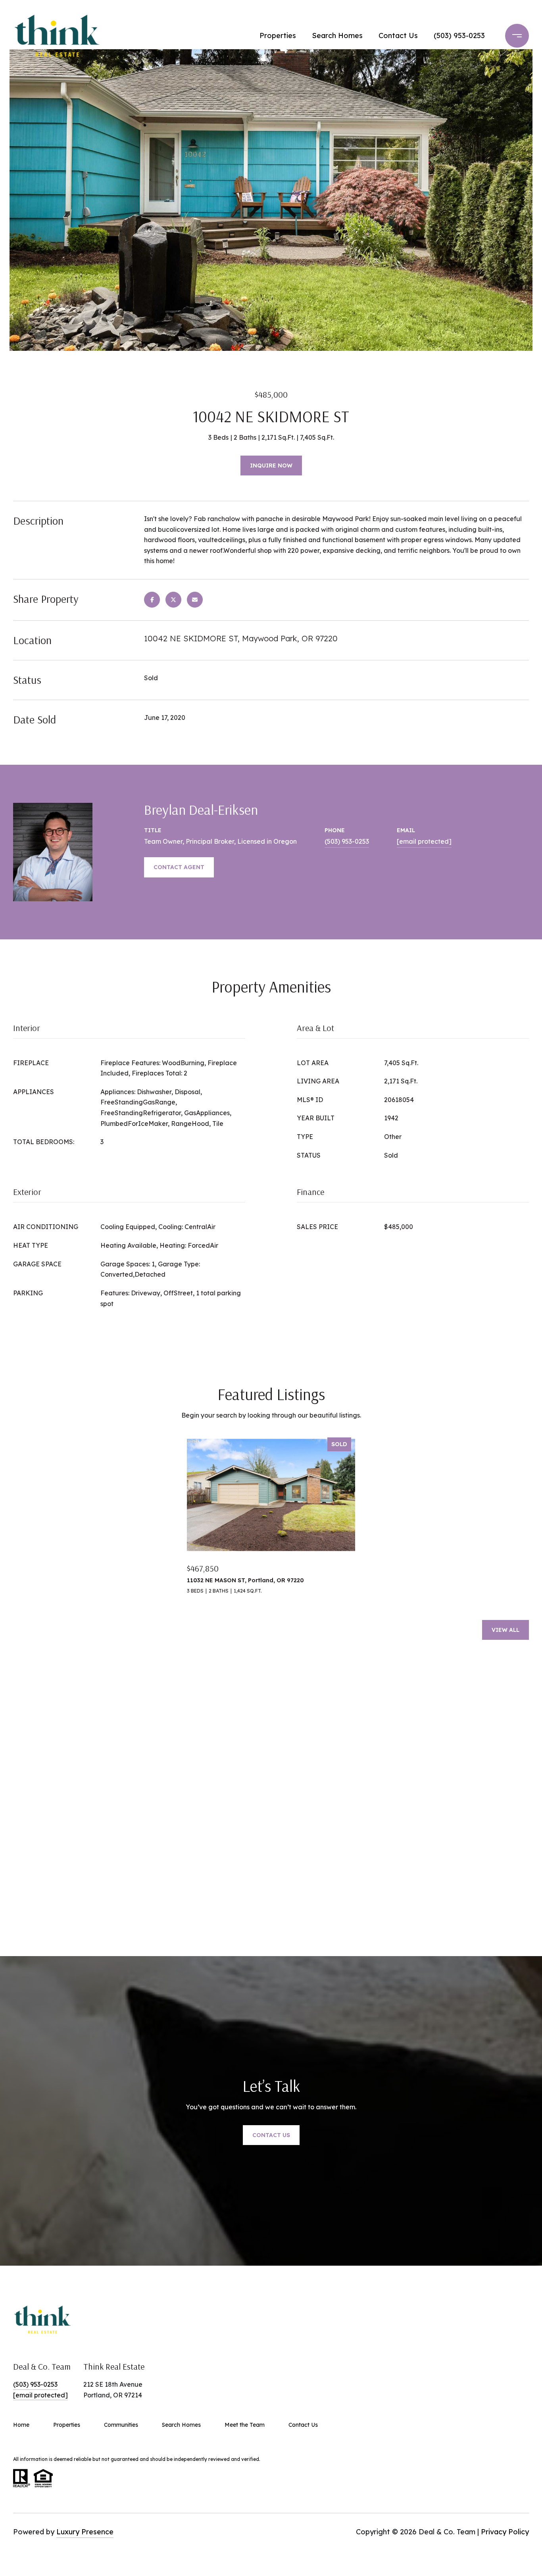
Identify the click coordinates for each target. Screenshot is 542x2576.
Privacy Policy (505, 2532)
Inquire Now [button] (271, 466)
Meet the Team (245, 2425)
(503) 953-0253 (459, 36)
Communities (121, 2425)
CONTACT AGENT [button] (179, 867)
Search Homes (337, 36)
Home (21, 2425)
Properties (278, 36)
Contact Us (398, 36)
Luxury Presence (85, 2532)
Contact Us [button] (271, 2135)
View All (505, 1630)
